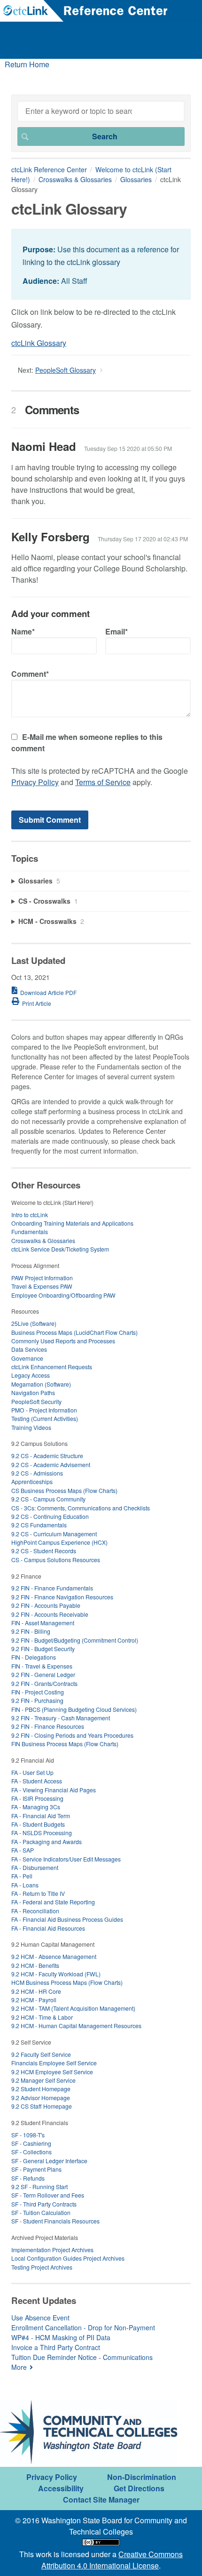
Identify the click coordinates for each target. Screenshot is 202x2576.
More (19, 2367)
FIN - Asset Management (43, 1623)
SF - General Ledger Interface (49, 2161)
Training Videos (31, 1427)
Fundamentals (30, 1232)
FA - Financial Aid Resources (48, 1928)
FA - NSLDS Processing (42, 1833)
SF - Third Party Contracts (44, 2204)
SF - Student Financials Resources (55, 2221)
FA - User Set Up (32, 1772)
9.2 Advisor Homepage (41, 2098)
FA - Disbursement (35, 1867)
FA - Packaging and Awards (47, 1842)
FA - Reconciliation (35, 1911)
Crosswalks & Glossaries (75, 179)
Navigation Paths (33, 1392)
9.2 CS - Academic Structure (47, 1456)
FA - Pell (22, 1876)
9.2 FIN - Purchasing (37, 1700)
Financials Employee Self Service (54, 2063)
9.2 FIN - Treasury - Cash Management (61, 1718)
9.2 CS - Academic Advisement (51, 1465)
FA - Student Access (37, 1781)
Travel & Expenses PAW (42, 1286)
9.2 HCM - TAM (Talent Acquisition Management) (73, 2008)
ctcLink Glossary (39, 343)
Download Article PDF (48, 992)
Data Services (29, 1349)
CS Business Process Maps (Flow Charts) (64, 1490)
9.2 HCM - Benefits (35, 1965)
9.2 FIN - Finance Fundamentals (52, 1588)
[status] (101, 264)
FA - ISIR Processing (37, 1798)
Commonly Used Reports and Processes (63, 1341)
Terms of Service (103, 782)
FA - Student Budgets (38, 1824)
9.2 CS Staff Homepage (42, 2106)
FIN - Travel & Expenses (42, 1666)
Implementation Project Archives (52, 2250)
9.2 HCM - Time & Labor (42, 2017)
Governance (27, 1358)
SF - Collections (31, 2152)
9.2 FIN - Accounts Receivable (50, 1614)
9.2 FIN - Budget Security (43, 1649)
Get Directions (139, 2488)
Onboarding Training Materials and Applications (72, 1223)
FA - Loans (25, 1885)
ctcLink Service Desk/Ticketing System (60, 1249)
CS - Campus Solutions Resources (56, 1560)
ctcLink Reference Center (49, 169)
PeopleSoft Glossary (66, 370)
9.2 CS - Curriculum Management (54, 1534)
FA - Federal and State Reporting (53, 1902)
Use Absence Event (40, 2318)
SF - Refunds (28, 2178)
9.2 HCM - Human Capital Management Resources (76, 2026)
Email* (117, 631)
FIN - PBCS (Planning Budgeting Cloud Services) (74, 1709)
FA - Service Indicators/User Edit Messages (66, 1859)
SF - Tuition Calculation (41, 2212)
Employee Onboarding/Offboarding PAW (63, 1295)
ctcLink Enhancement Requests (52, 1367)
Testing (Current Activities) (45, 1418)
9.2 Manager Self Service (43, 2080)
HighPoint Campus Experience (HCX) (59, 1542)
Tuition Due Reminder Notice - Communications (82, 2357)
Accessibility (61, 2488)
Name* (23, 631)
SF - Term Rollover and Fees (48, 2195)
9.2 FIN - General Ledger (43, 1674)
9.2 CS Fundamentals (39, 1525)
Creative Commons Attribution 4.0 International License (112, 2560)
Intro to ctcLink (30, 1215)
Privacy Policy (35, 782)
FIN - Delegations (34, 1657)
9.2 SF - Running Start (39, 2187)
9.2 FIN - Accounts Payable (46, 1605)
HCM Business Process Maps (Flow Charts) (67, 1982)
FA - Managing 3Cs (36, 1807)
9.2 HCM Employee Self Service (52, 2072)
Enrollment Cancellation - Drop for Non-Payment (83, 2327)
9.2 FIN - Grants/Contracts (44, 1683)
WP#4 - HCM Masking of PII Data (61, 2337)
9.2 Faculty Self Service (41, 2054)
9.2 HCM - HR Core (36, 1991)
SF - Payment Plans (36, 2169)
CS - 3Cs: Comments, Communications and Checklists (81, 1508)
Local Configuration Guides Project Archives (68, 2258)
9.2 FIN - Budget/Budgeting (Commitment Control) (75, 1640)
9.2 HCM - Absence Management (54, 1956)
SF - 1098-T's (28, 2135)
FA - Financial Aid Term (41, 1816)
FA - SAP (23, 1850)
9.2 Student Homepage (41, 2089)
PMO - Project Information (44, 1410)
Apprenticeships (32, 1481)
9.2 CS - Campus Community (48, 1499)
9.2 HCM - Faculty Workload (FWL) (56, 1974)
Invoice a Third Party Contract (56, 2347)
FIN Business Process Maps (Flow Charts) (65, 1744)
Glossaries (136, 179)
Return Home (27, 64)
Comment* (30, 674)
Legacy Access (31, 1375)
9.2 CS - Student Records (44, 1551)
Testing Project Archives (42, 2267)
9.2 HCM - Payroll (34, 2000)
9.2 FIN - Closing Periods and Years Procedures (72, 1735)
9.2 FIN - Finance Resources (48, 1726)
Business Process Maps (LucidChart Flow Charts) (74, 1332)
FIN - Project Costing (38, 1692)
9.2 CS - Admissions (37, 1473)
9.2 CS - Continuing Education (50, 1516)
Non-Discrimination (142, 2477)
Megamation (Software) (41, 1384)
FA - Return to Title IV (38, 1893)
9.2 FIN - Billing (31, 1631)
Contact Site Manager (101, 2500)
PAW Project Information (42, 1278)
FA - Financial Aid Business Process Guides (67, 1919)
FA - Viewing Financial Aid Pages (54, 1790)
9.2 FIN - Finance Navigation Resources (62, 1597)
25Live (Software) (34, 1323)
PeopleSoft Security (36, 1401)
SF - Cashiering (31, 2143)
